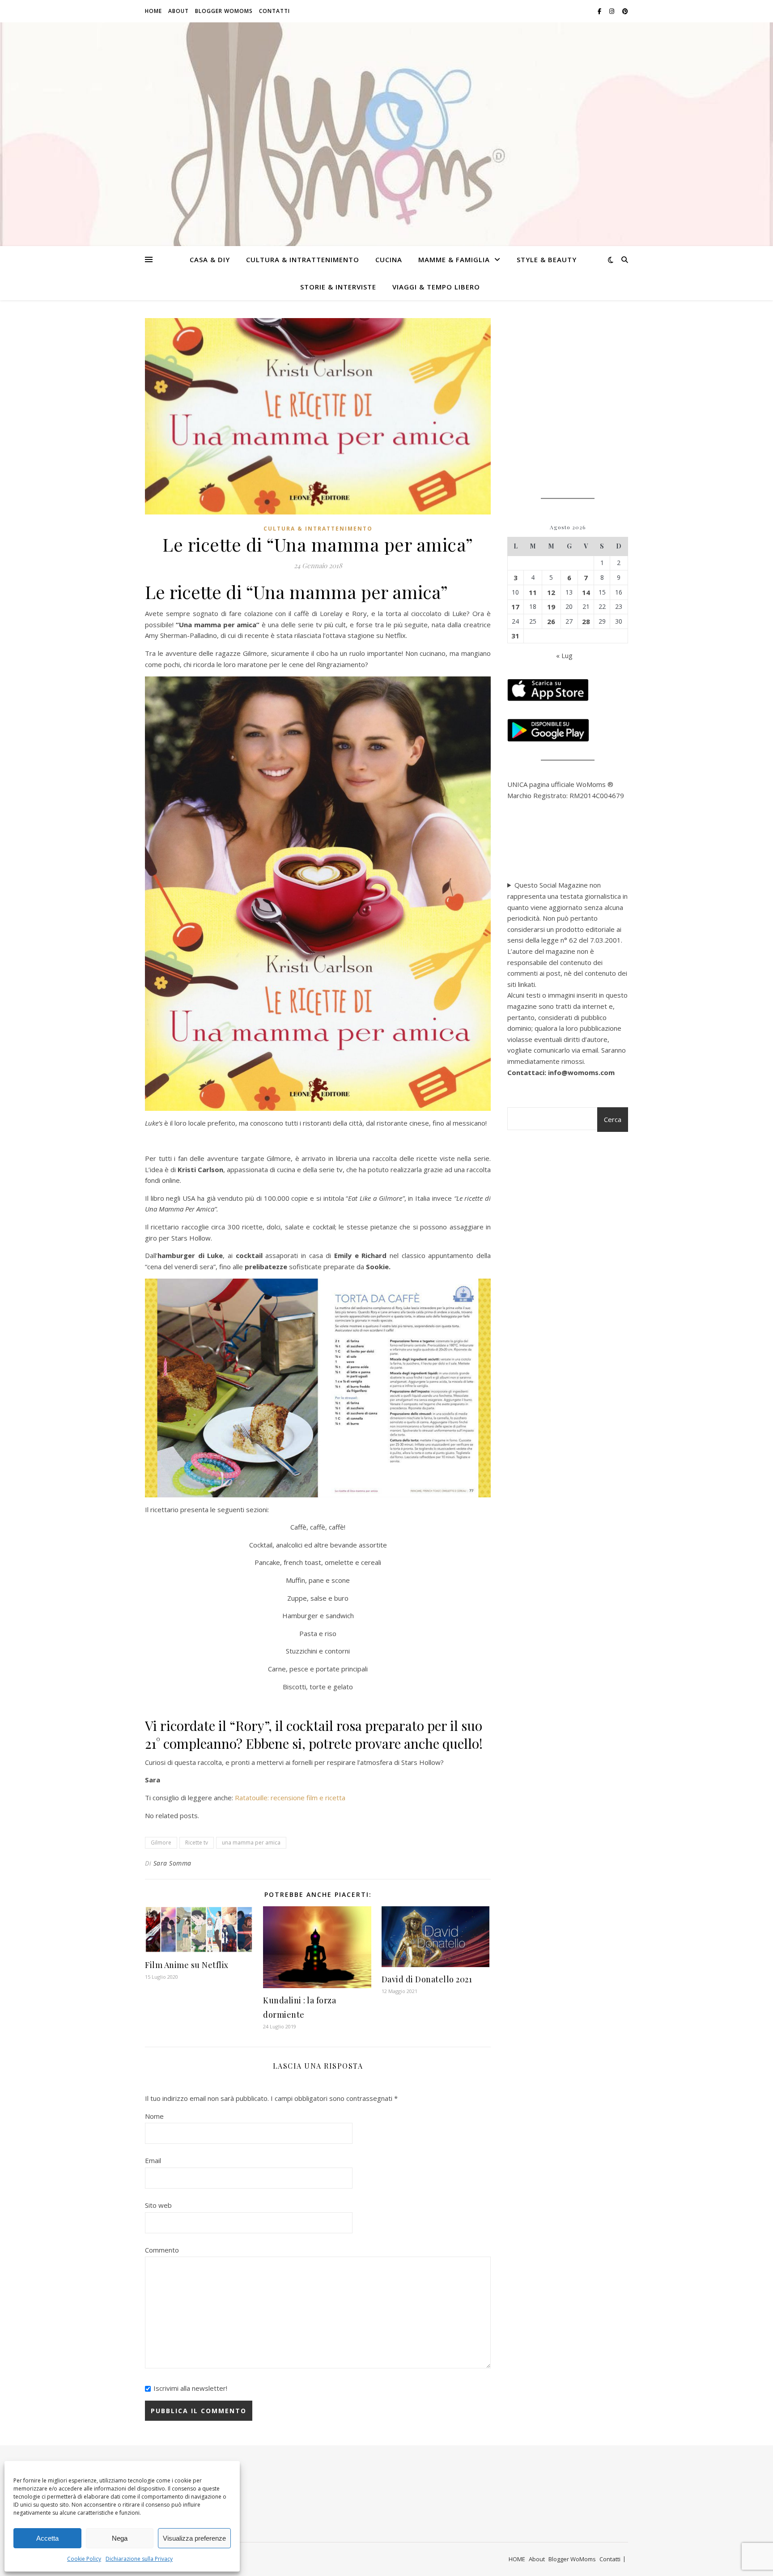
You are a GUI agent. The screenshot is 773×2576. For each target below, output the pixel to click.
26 (551, 621)
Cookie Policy (84, 2559)
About (178, 11)
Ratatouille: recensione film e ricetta (290, 1798)
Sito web (158, 2205)
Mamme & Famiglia (454, 259)
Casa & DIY (210, 259)
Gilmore (161, 1843)
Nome (154, 2116)
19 (551, 607)
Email (153, 2160)
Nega (120, 2538)
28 (586, 621)
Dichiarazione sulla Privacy (139, 2559)
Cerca (613, 1119)
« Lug (564, 655)
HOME (153, 11)
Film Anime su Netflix (187, 1965)
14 (586, 592)
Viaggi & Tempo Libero (436, 287)
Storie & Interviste (338, 287)
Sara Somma (172, 1863)
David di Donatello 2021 (427, 1979)
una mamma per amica (251, 1843)
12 (551, 592)
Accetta (47, 2538)
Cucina (389, 259)
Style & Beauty (547, 259)
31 (515, 636)
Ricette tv (197, 1843)
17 (515, 607)
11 (533, 592)
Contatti (274, 11)
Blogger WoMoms (224, 11)
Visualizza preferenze (194, 2538)
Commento (162, 2250)
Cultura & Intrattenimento (303, 259)
